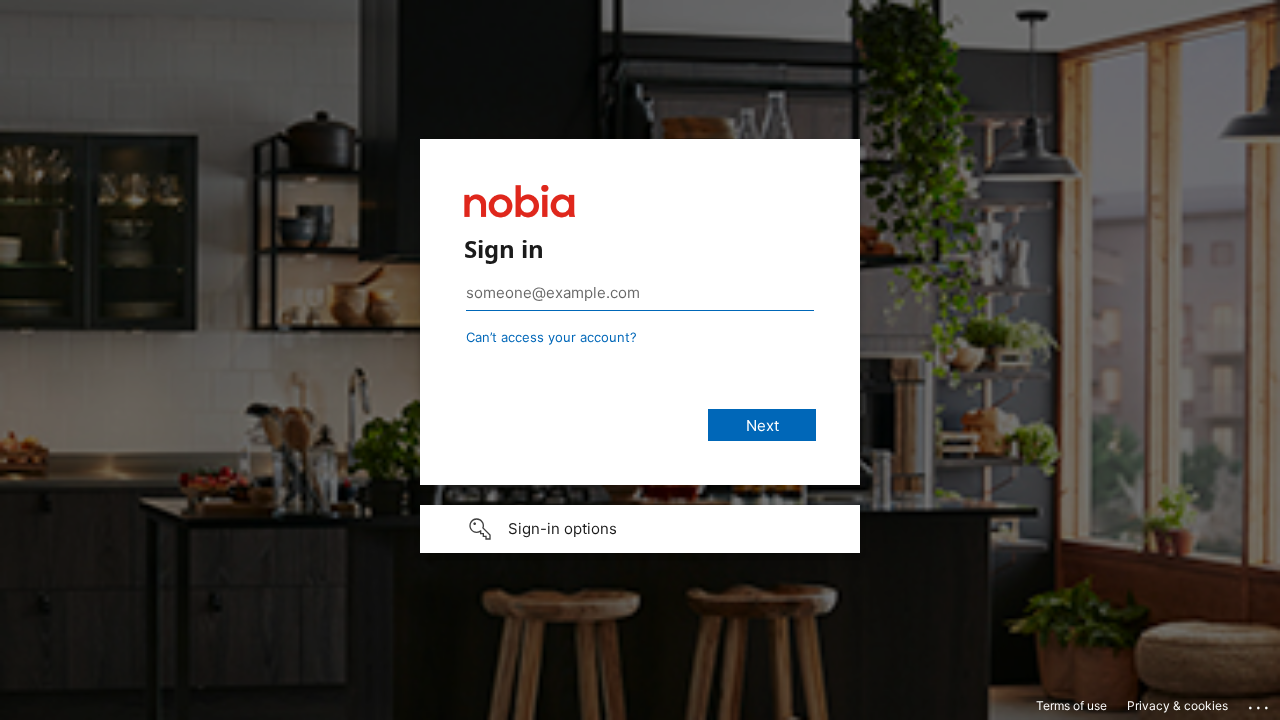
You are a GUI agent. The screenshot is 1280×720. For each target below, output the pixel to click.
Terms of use (1071, 705)
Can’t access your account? (551, 337)
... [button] (1260, 703)
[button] (640, 529)
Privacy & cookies (1177, 705)
